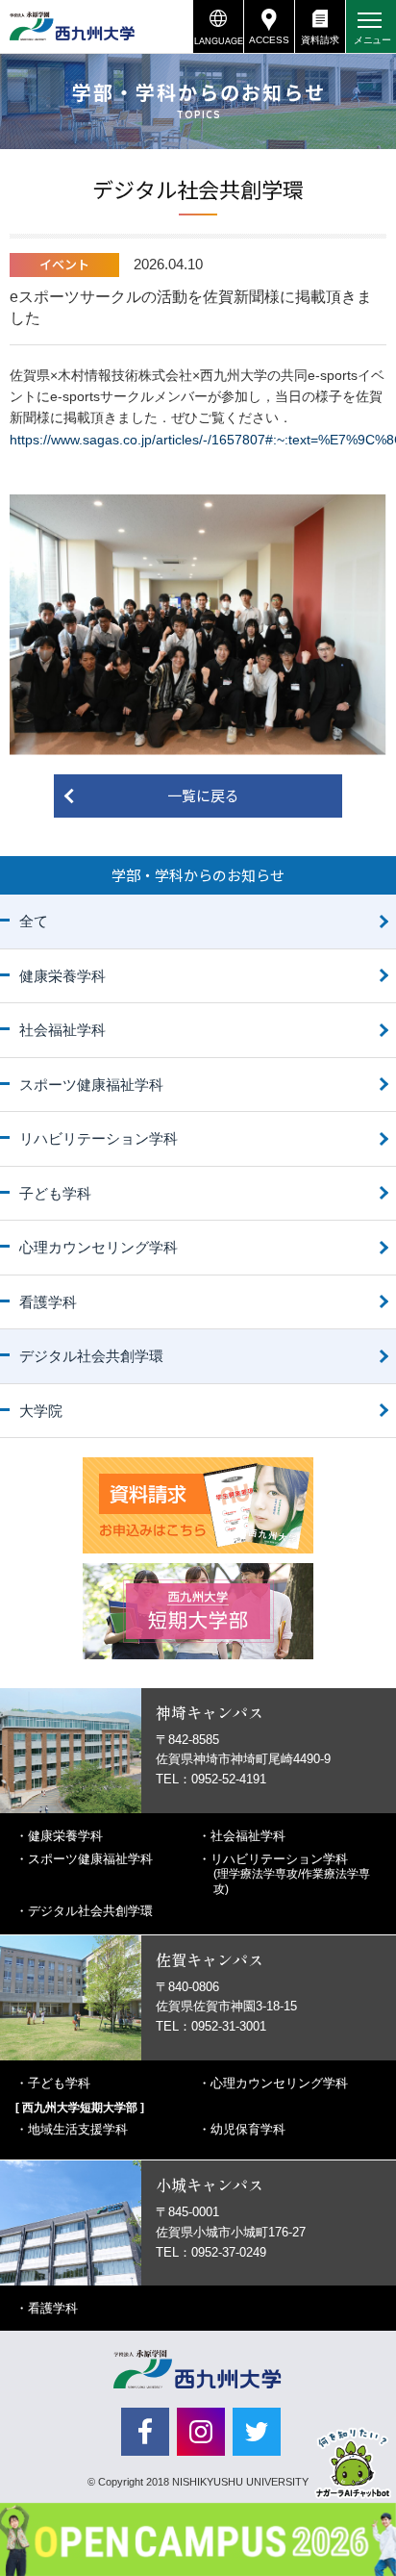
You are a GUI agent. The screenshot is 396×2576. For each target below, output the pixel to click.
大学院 (41, 1411)
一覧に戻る (203, 795)
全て (34, 921)
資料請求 (320, 40)
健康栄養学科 (62, 976)
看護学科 (48, 1302)
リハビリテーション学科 (99, 1138)
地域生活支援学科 (78, 2129)
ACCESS (269, 40)
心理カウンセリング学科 (99, 1247)
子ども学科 (55, 1193)
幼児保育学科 (248, 2129)
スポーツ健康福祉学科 (91, 1085)
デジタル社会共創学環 (91, 1356)
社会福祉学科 (62, 1030)
